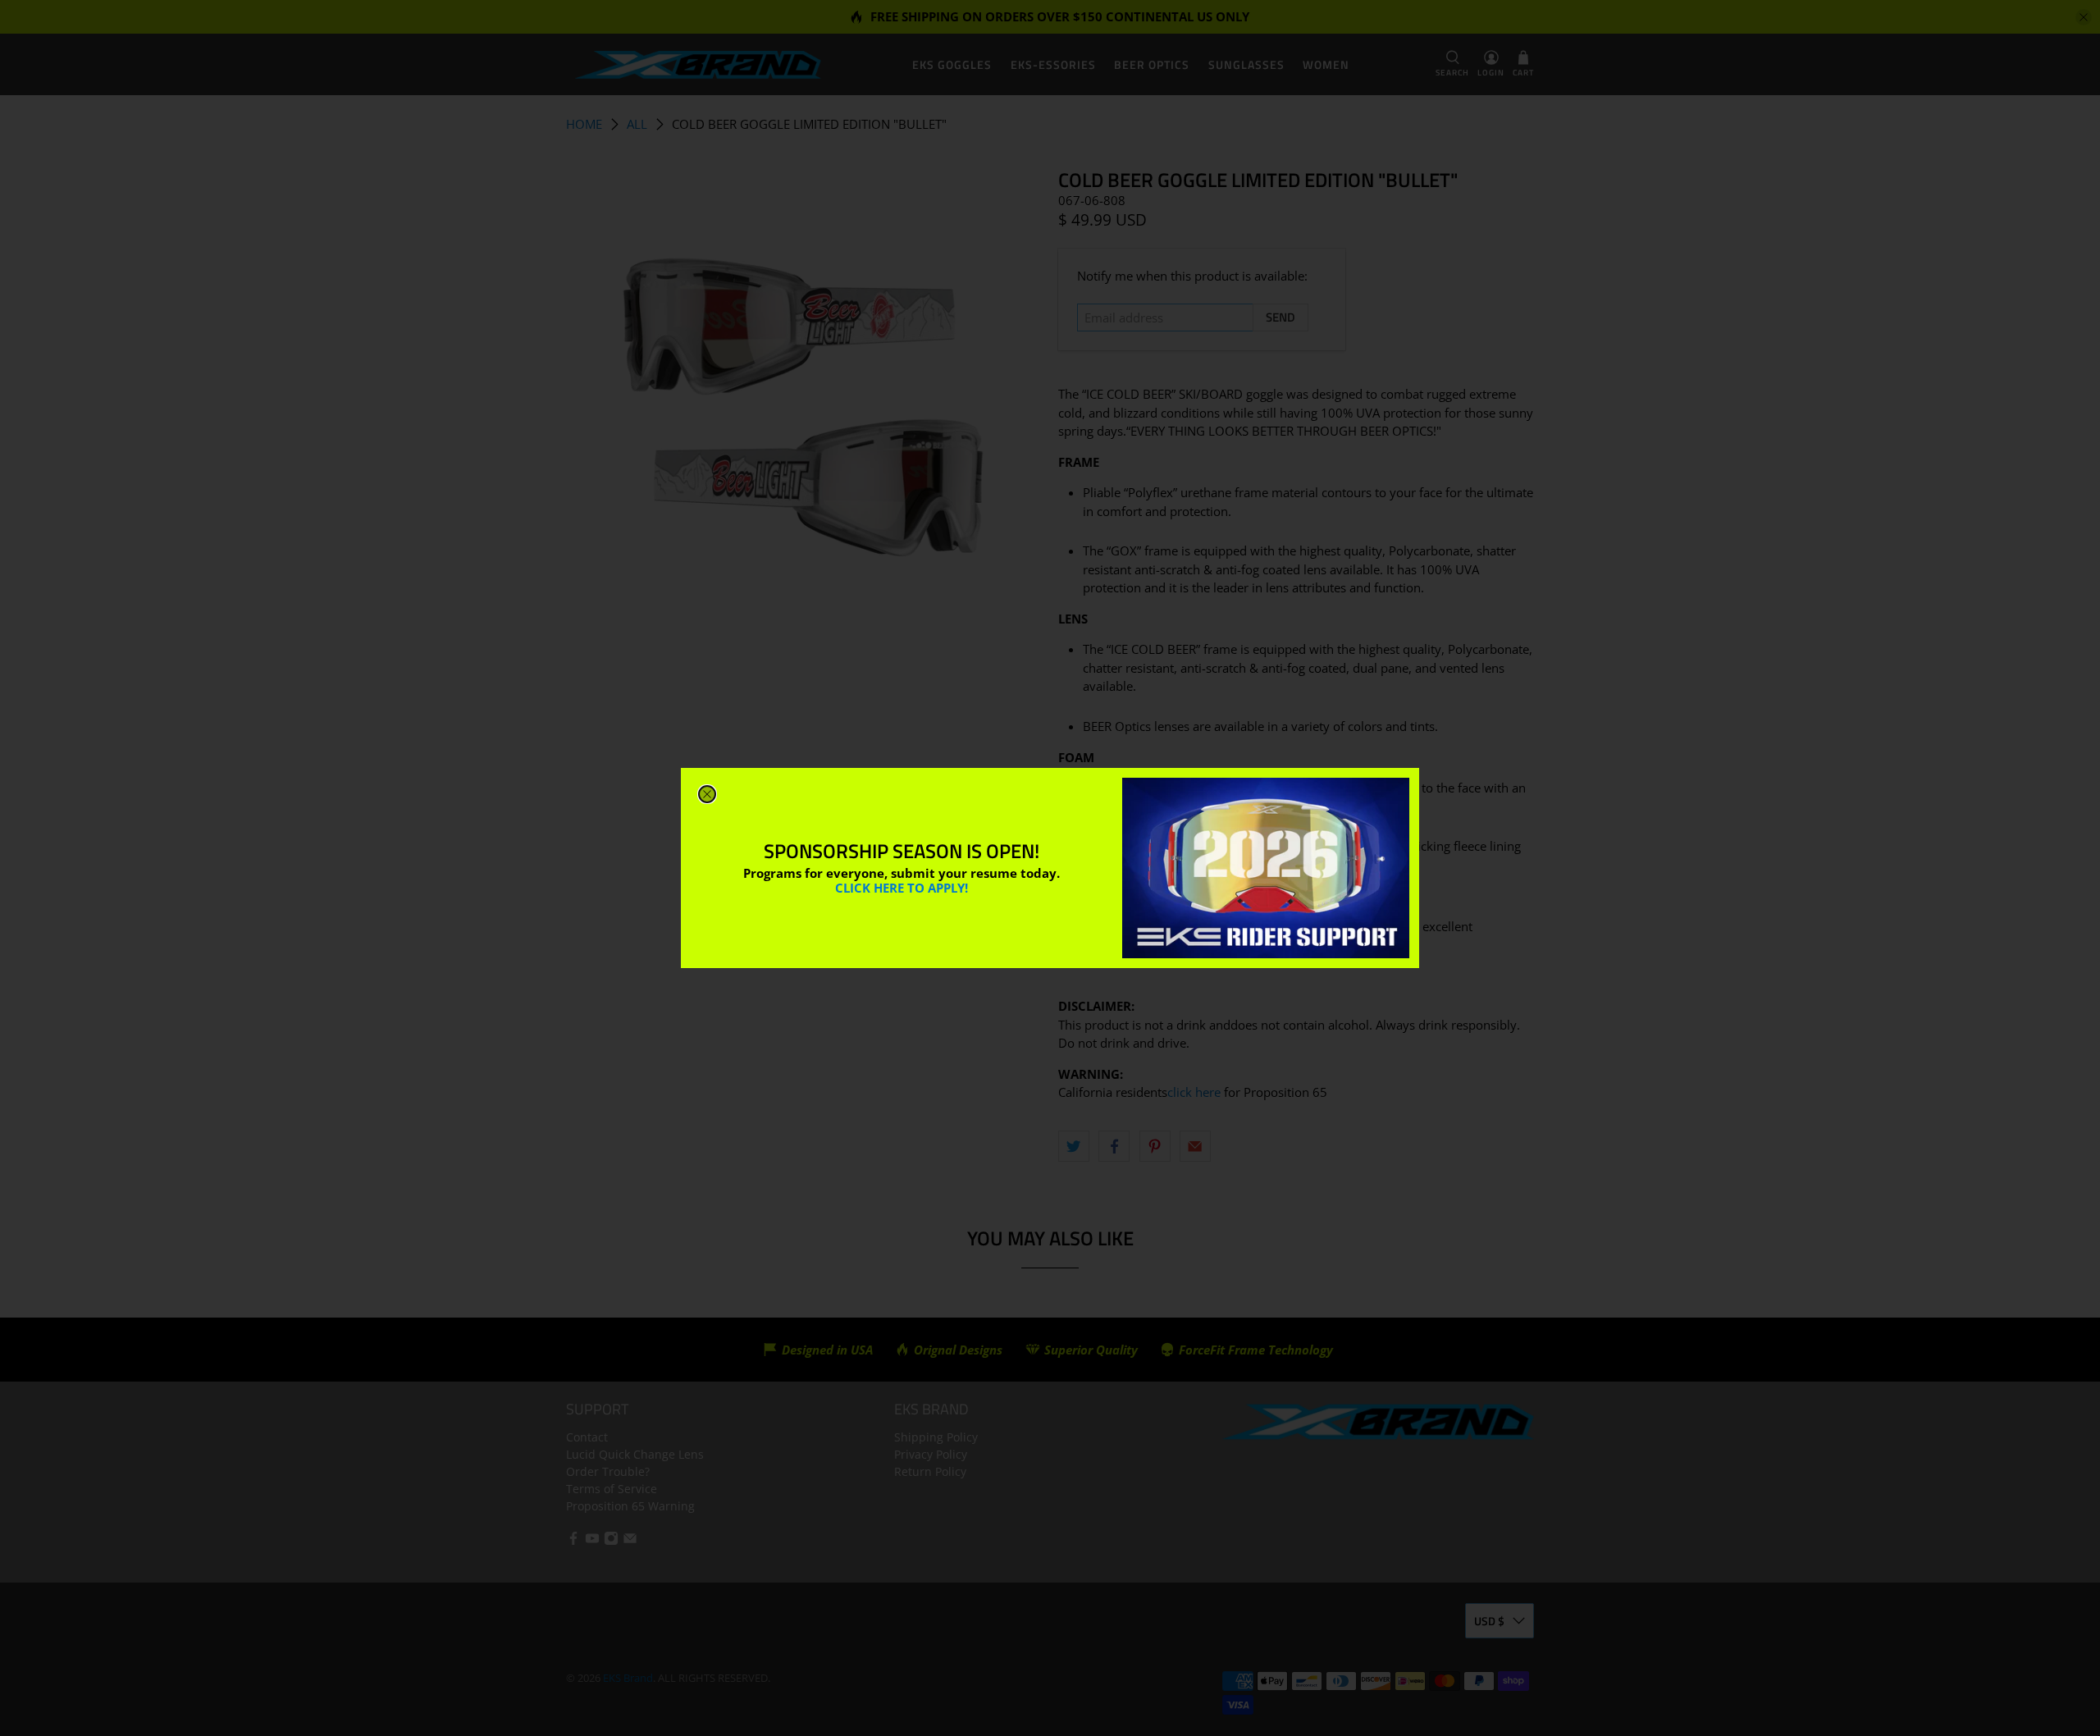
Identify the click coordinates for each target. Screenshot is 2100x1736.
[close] (707, 794)
